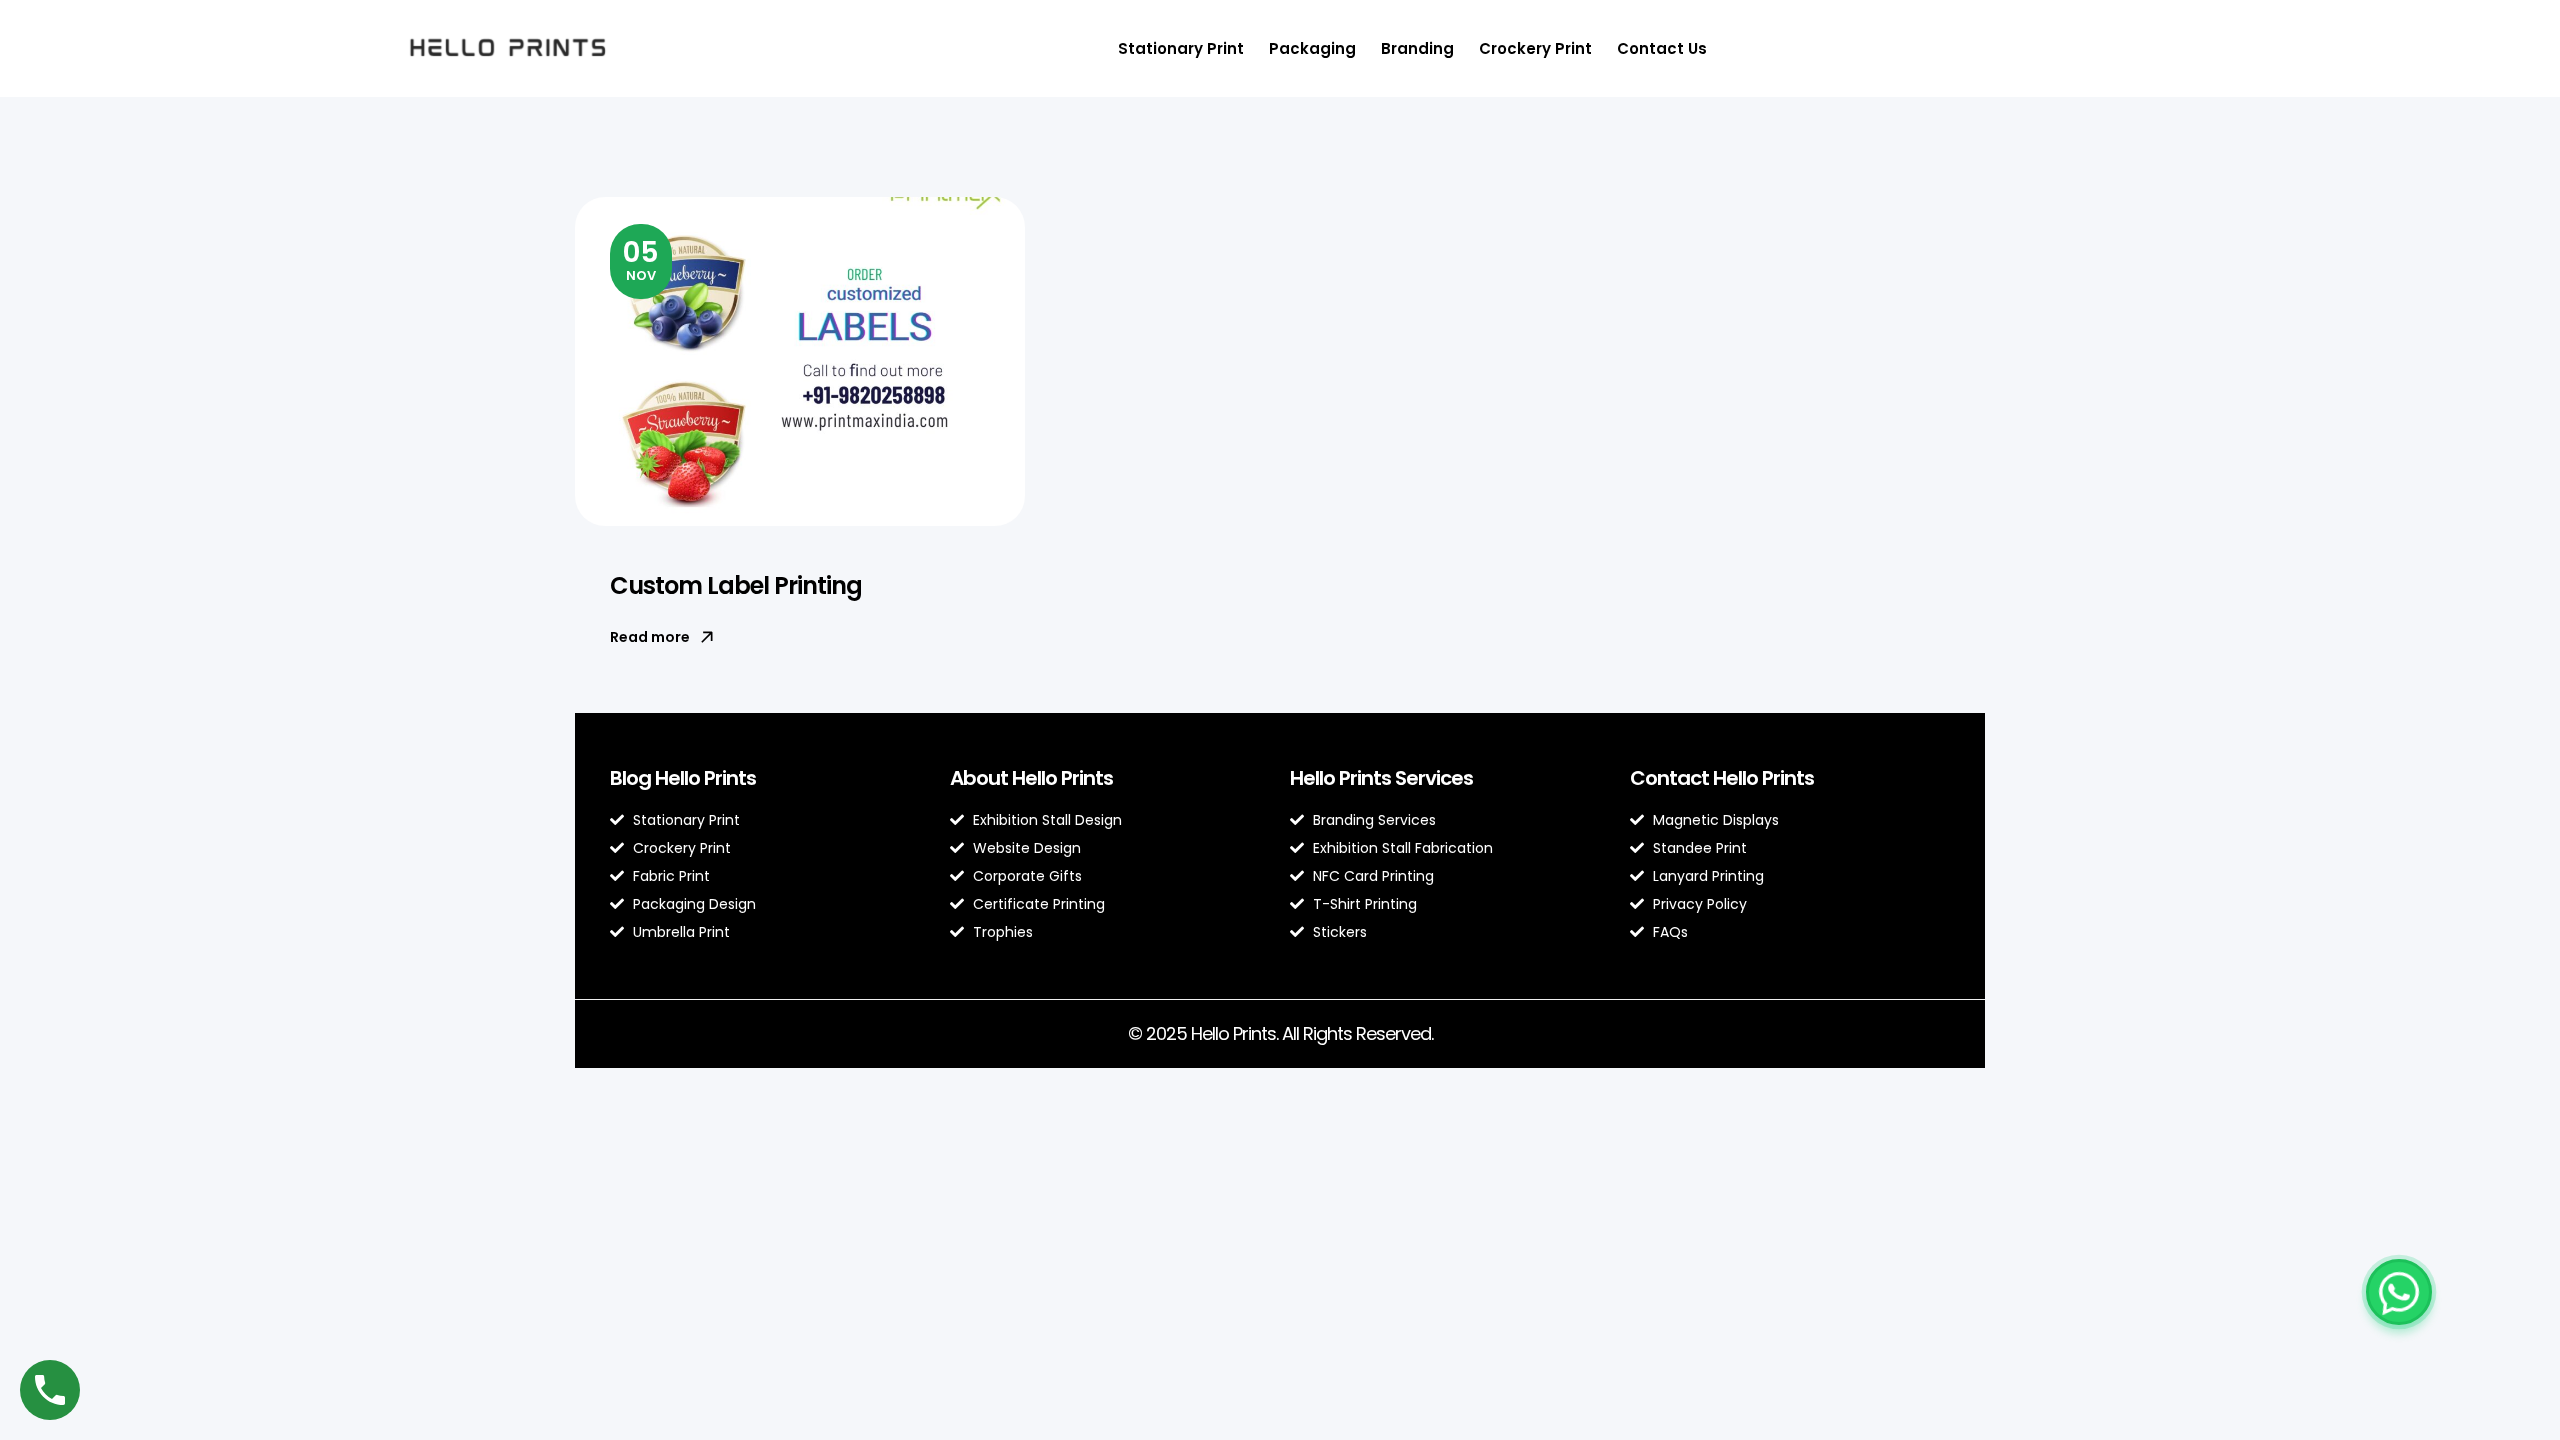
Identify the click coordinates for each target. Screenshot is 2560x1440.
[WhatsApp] (2399, 1292)
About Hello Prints (1031, 778)
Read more (650, 637)
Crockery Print (1535, 48)
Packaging (1312, 48)
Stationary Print (1181, 48)
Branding (1417, 48)
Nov (641, 259)
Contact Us (1662, 48)
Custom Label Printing (736, 585)
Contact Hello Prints (1722, 778)
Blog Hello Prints (683, 778)
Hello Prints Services (1381, 778)
